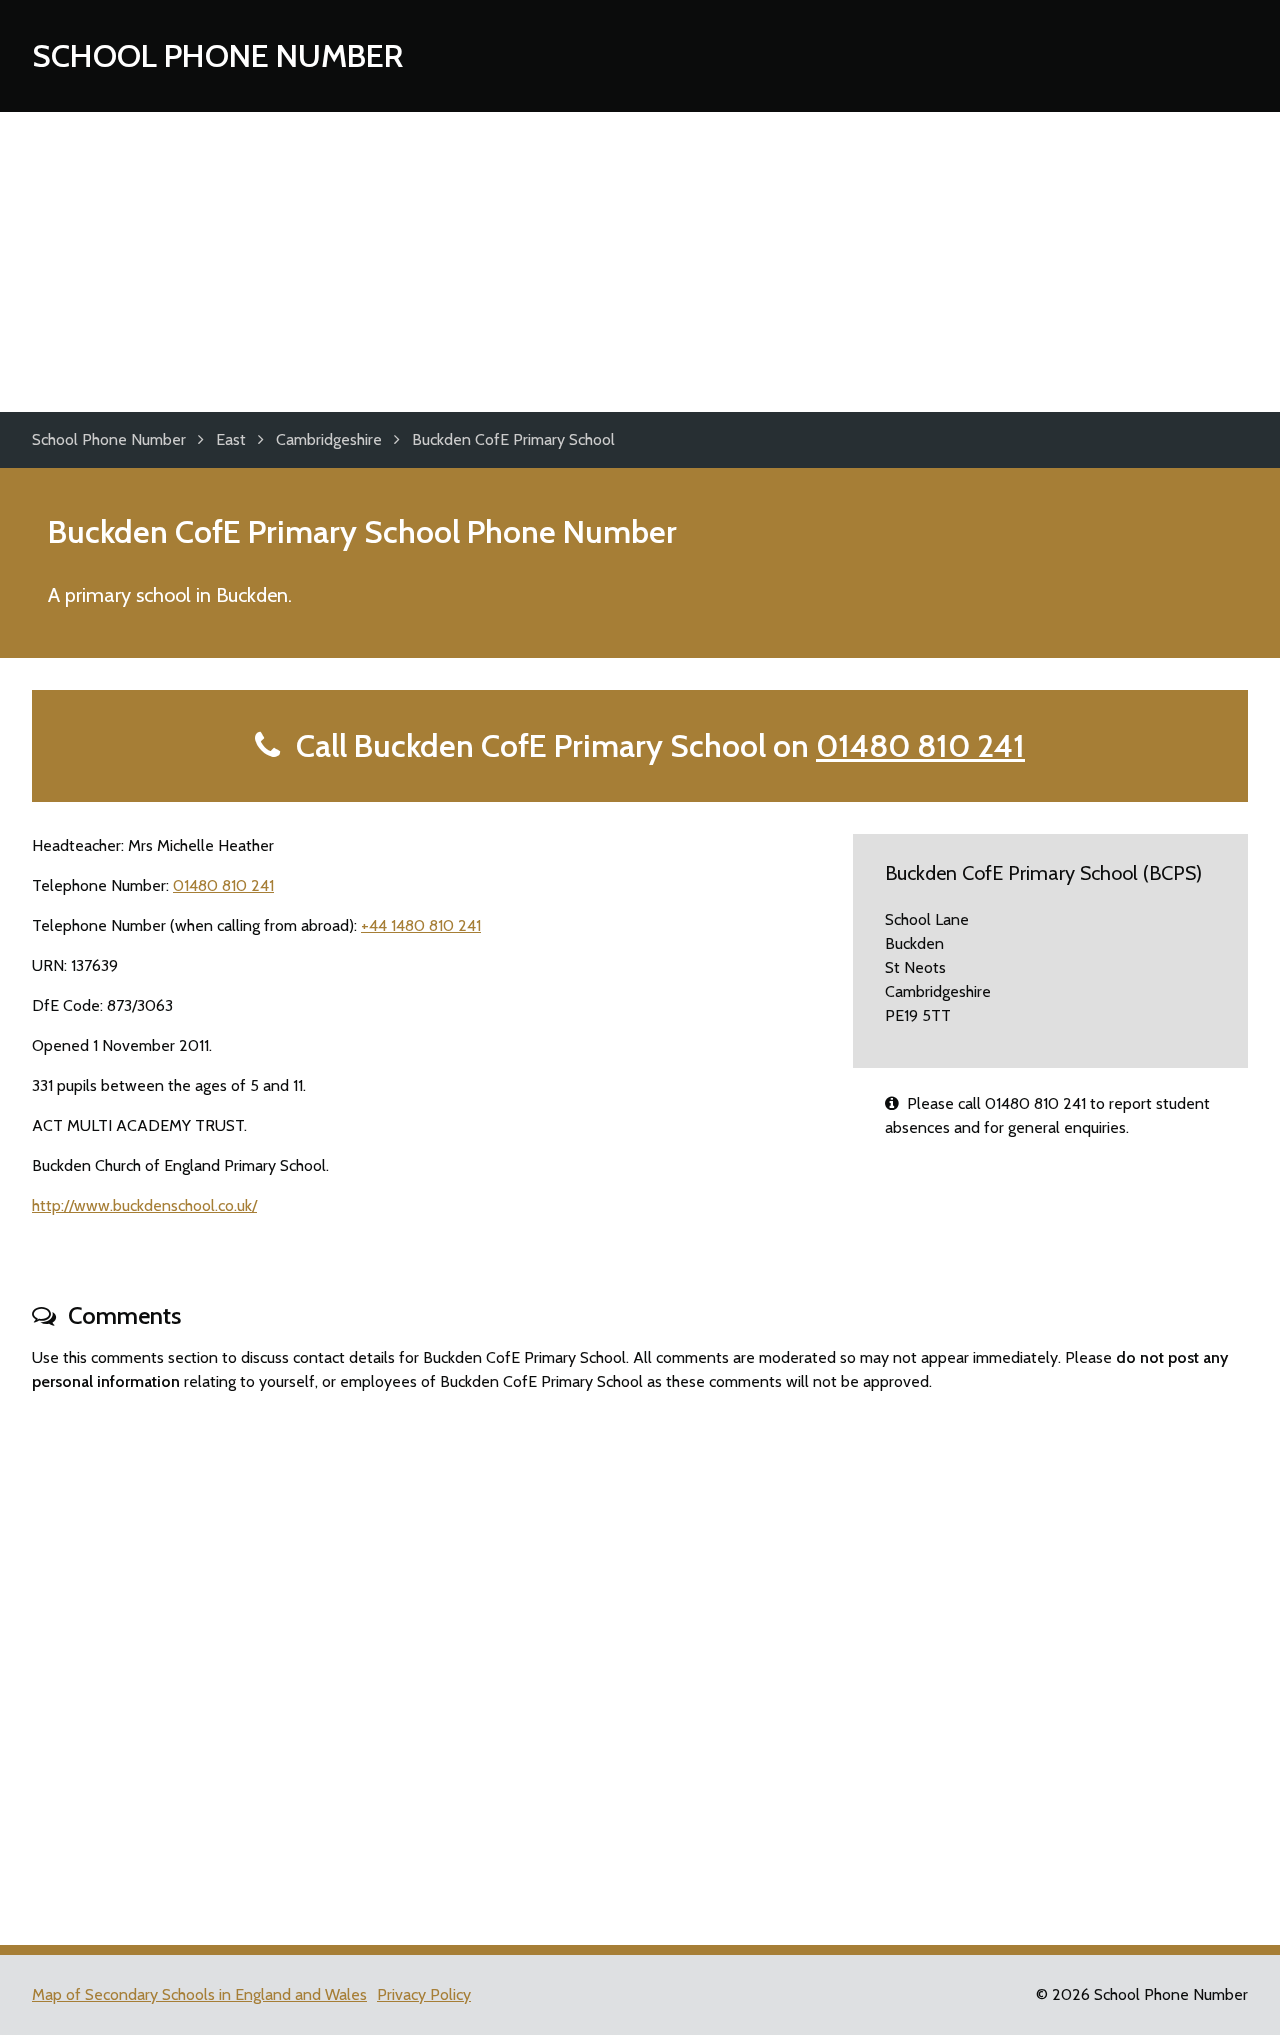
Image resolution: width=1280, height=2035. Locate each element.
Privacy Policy (424, 1994)
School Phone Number (217, 55)
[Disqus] (640, 1660)
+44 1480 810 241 (421, 925)
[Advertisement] (640, 262)
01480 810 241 (920, 745)
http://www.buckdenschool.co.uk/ (144, 1205)
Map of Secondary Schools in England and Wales (199, 1994)
